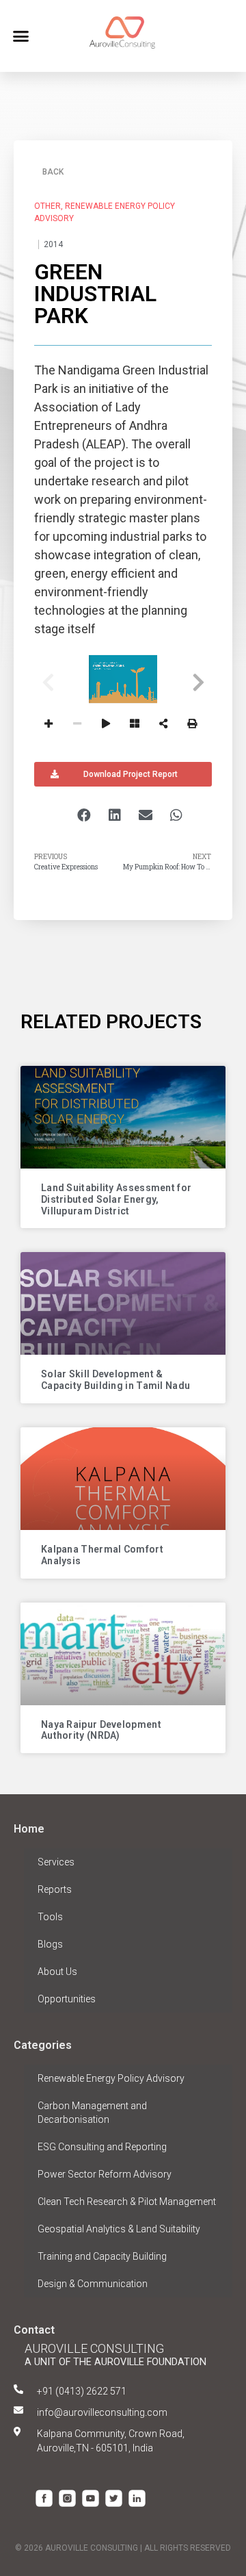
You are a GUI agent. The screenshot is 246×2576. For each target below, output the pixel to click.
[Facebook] (44, 2498)
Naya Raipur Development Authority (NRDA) (101, 1730)
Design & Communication (93, 2284)
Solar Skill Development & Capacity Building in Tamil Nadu (115, 1380)
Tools (50, 1917)
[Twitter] (114, 2498)
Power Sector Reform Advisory (105, 2174)
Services (56, 1862)
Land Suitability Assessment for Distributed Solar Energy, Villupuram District (116, 1199)
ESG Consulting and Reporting (102, 2147)
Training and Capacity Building (102, 2256)
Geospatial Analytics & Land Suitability (119, 2229)
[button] (21, 36)
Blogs (50, 1944)
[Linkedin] (137, 2498)
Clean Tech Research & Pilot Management (127, 2202)
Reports (55, 1889)
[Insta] (67, 2498)
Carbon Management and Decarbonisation (92, 2113)
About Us (57, 1972)
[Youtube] (91, 2498)
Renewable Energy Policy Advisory (111, 2078)
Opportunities (67, 1999)
